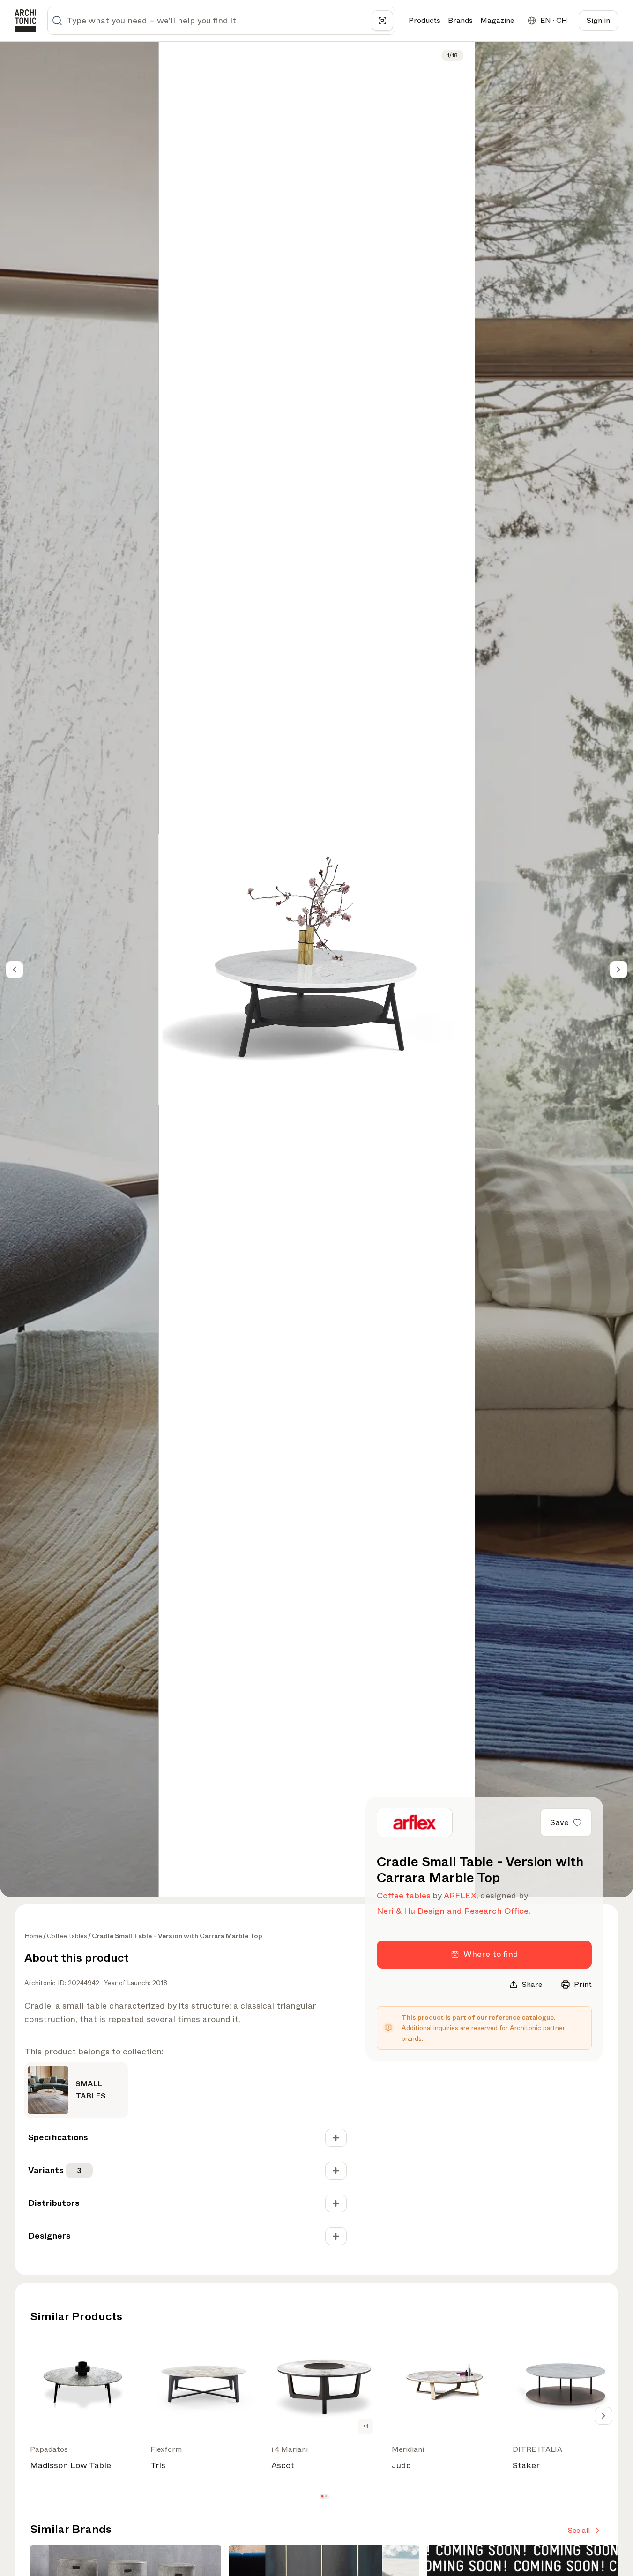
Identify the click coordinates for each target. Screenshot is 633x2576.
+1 (365, 2426)
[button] (322, 2496)
